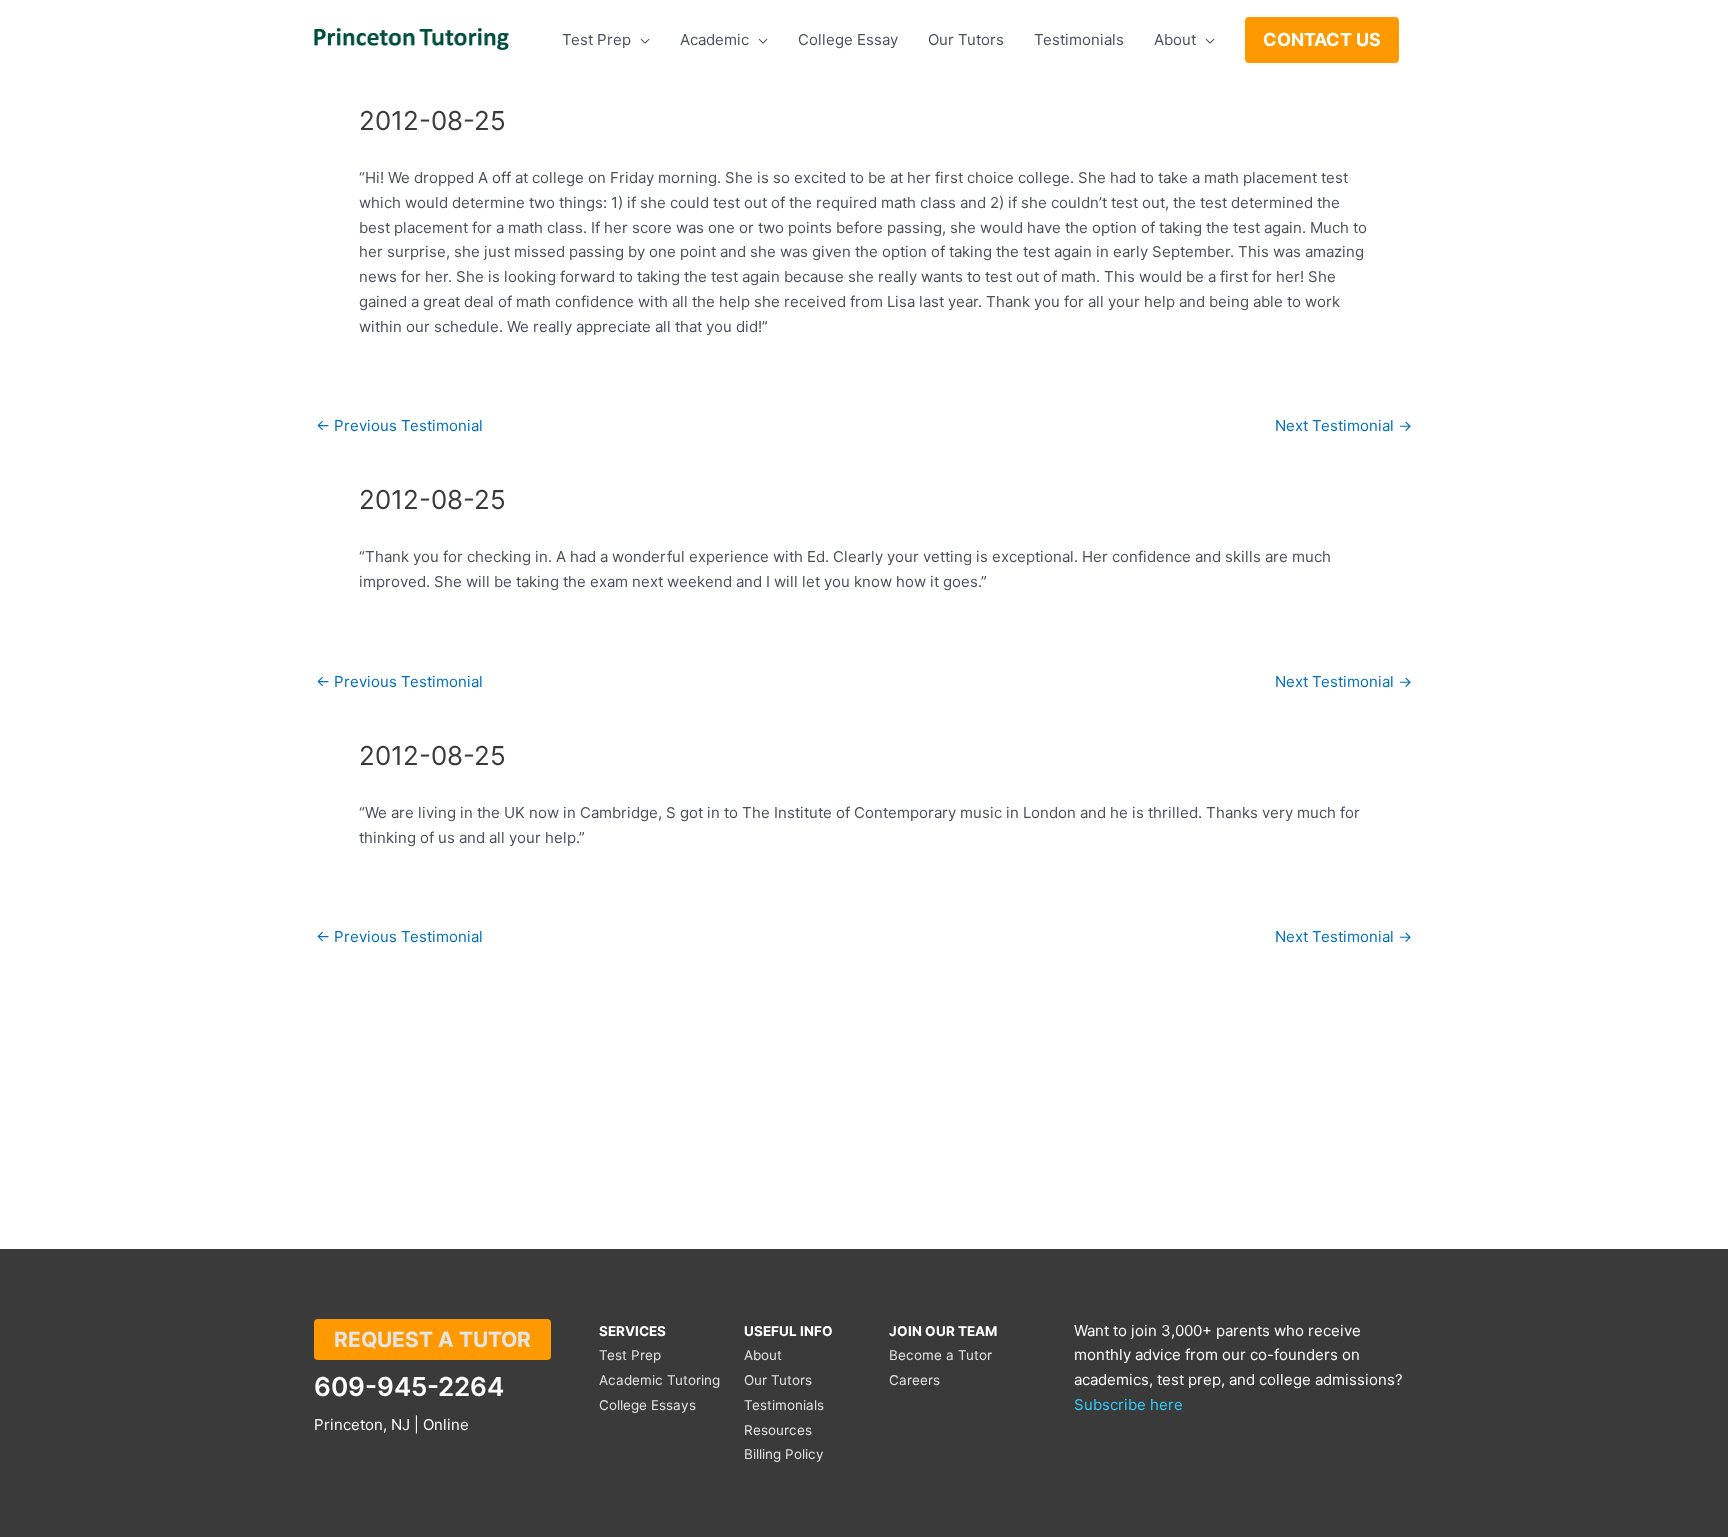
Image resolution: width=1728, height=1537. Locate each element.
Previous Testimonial (399, 425)
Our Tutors (778, 1380)
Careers (914, 1380)
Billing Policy (784, 1454)
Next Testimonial (1343, 425)
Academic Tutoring (659, 1380)
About (763, 1355)
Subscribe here (1128, 1404)
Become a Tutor (940, 1355)
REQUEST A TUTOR (432, 1339)
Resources (778, 1430)
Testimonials (784, 1405)
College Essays (647, 1405)
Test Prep (630, 1355)
